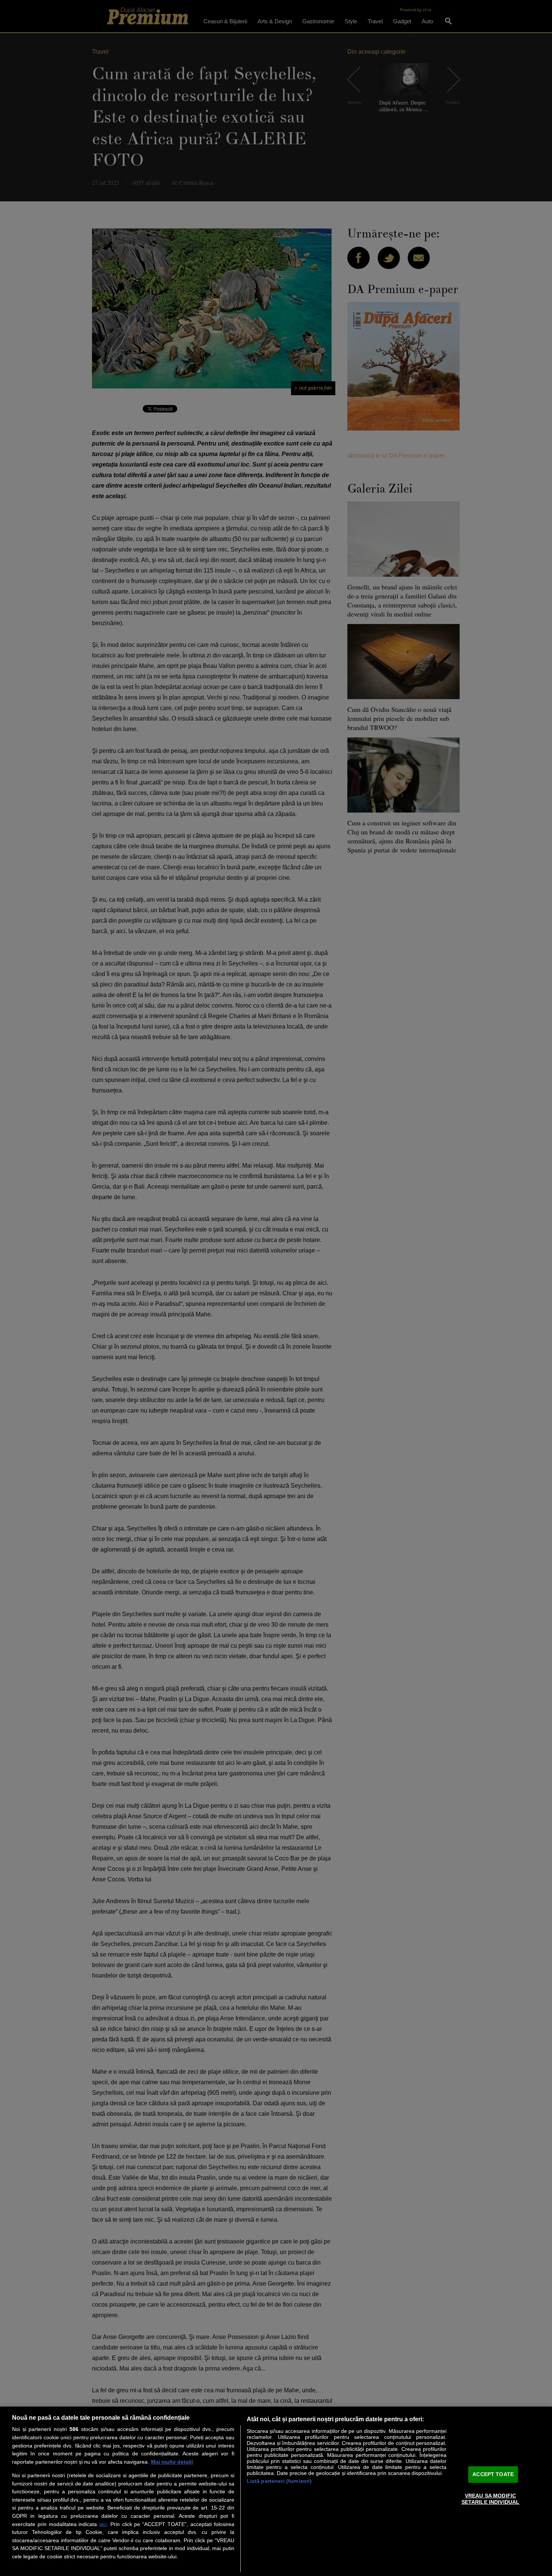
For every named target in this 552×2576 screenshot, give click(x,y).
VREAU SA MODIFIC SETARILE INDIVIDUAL (491, 2499)
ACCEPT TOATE (493, 2474)
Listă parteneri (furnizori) (279, 2481)
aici (103, 2524)
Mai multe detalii (172, 2462)
